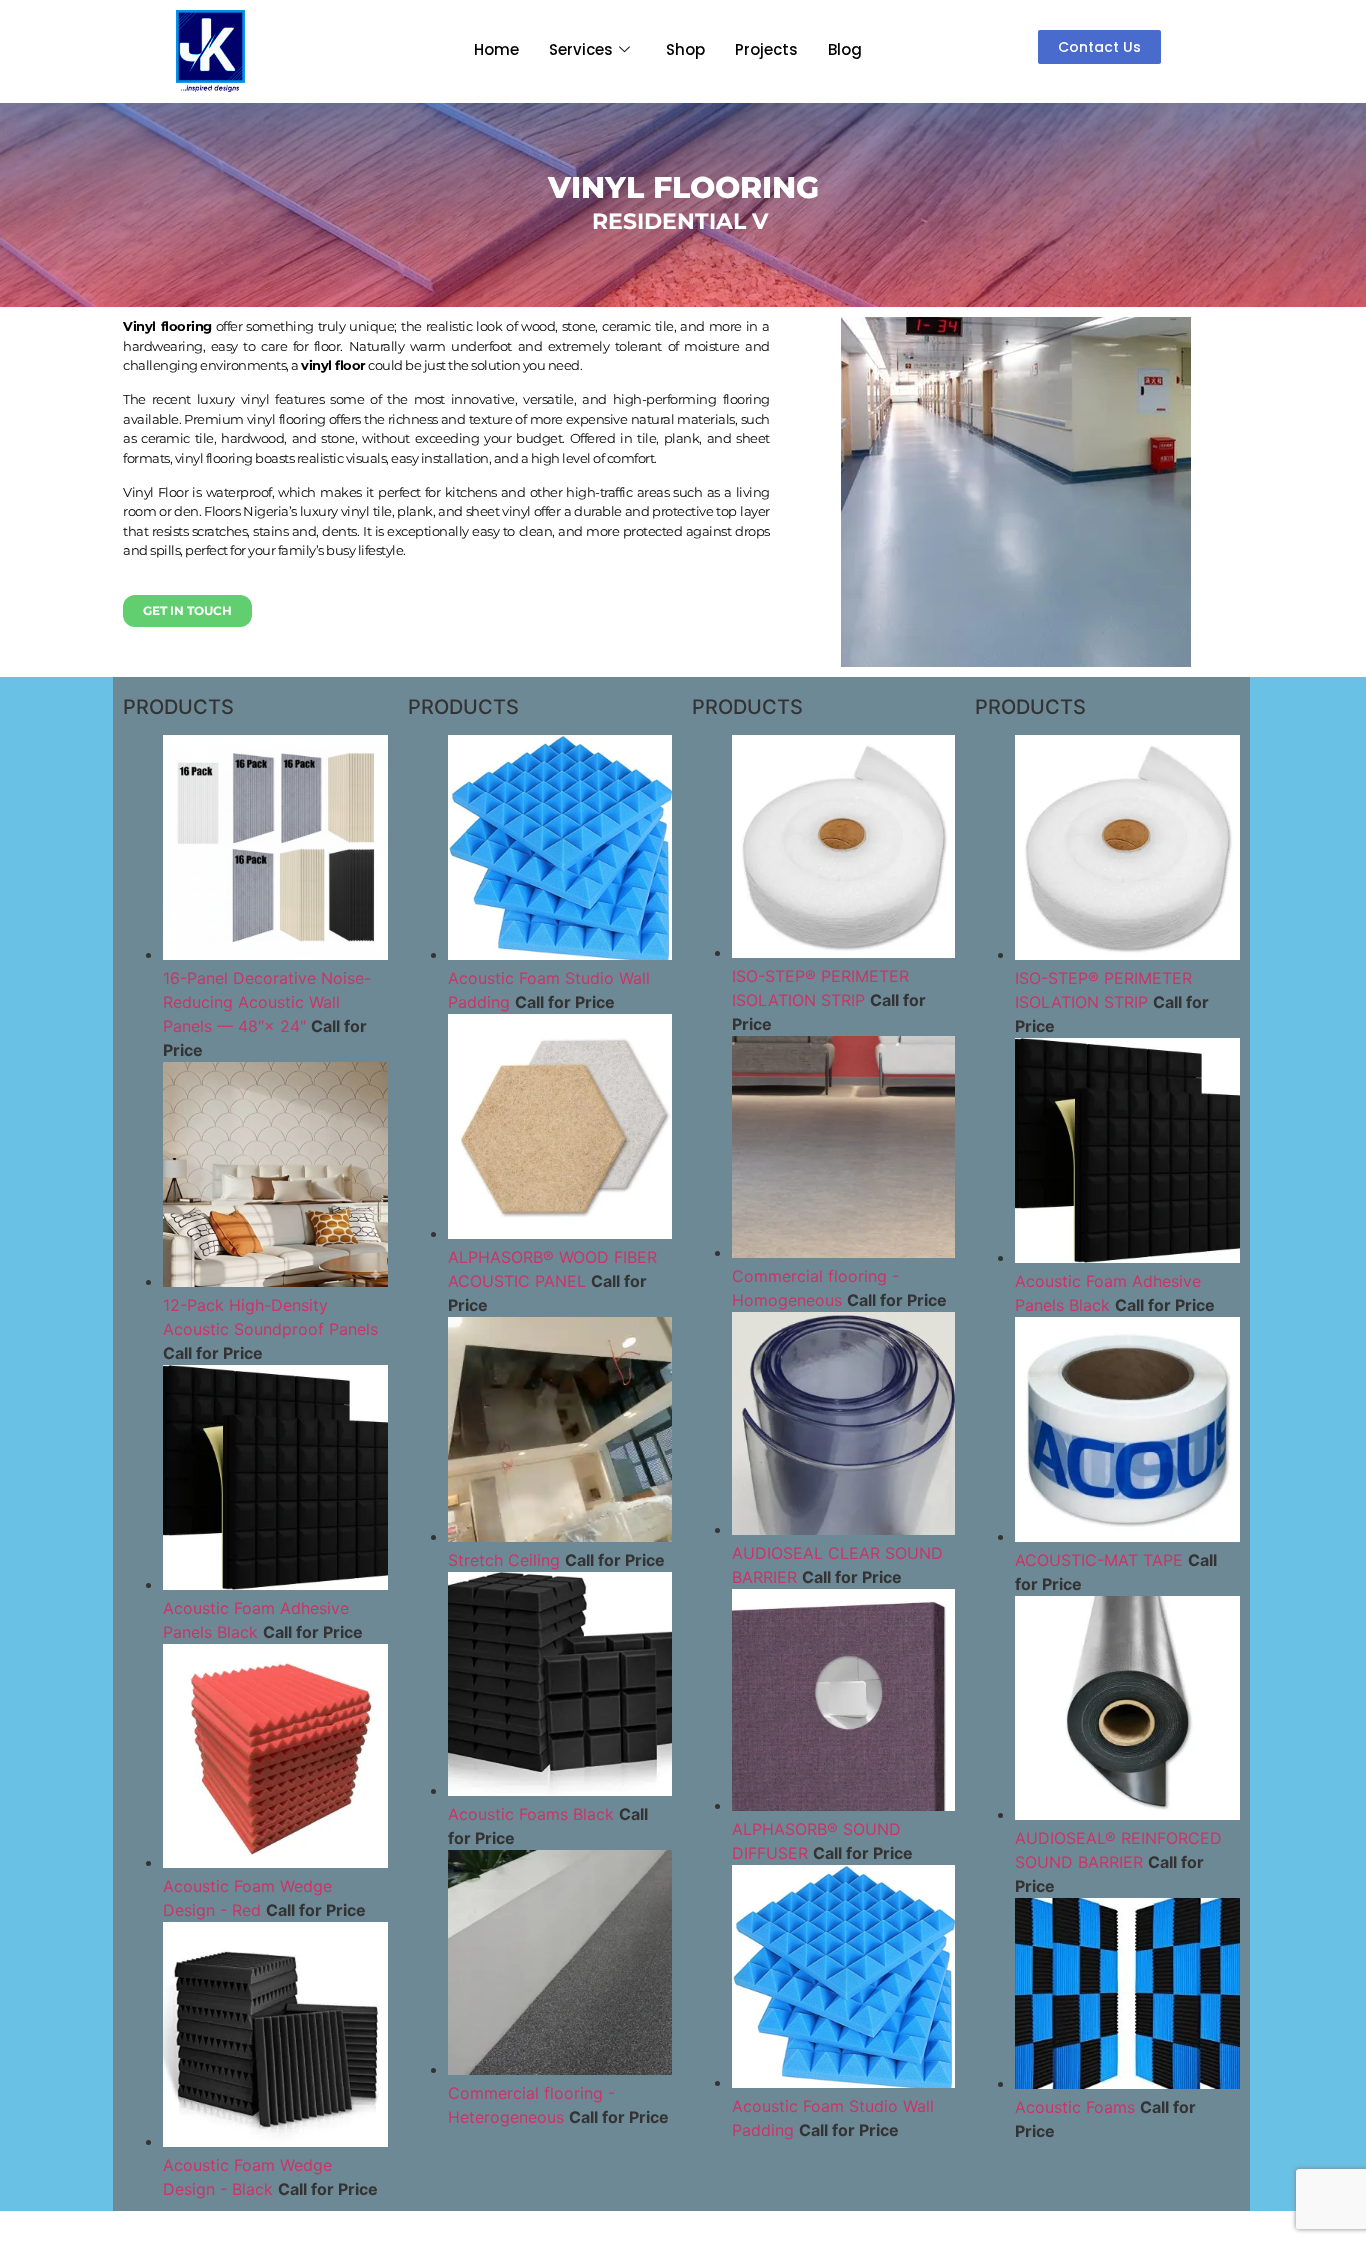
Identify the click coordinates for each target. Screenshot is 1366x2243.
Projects (766, 49)
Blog (845, 49)
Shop (685, 49)
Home (496, 49)
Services (581, 49)
